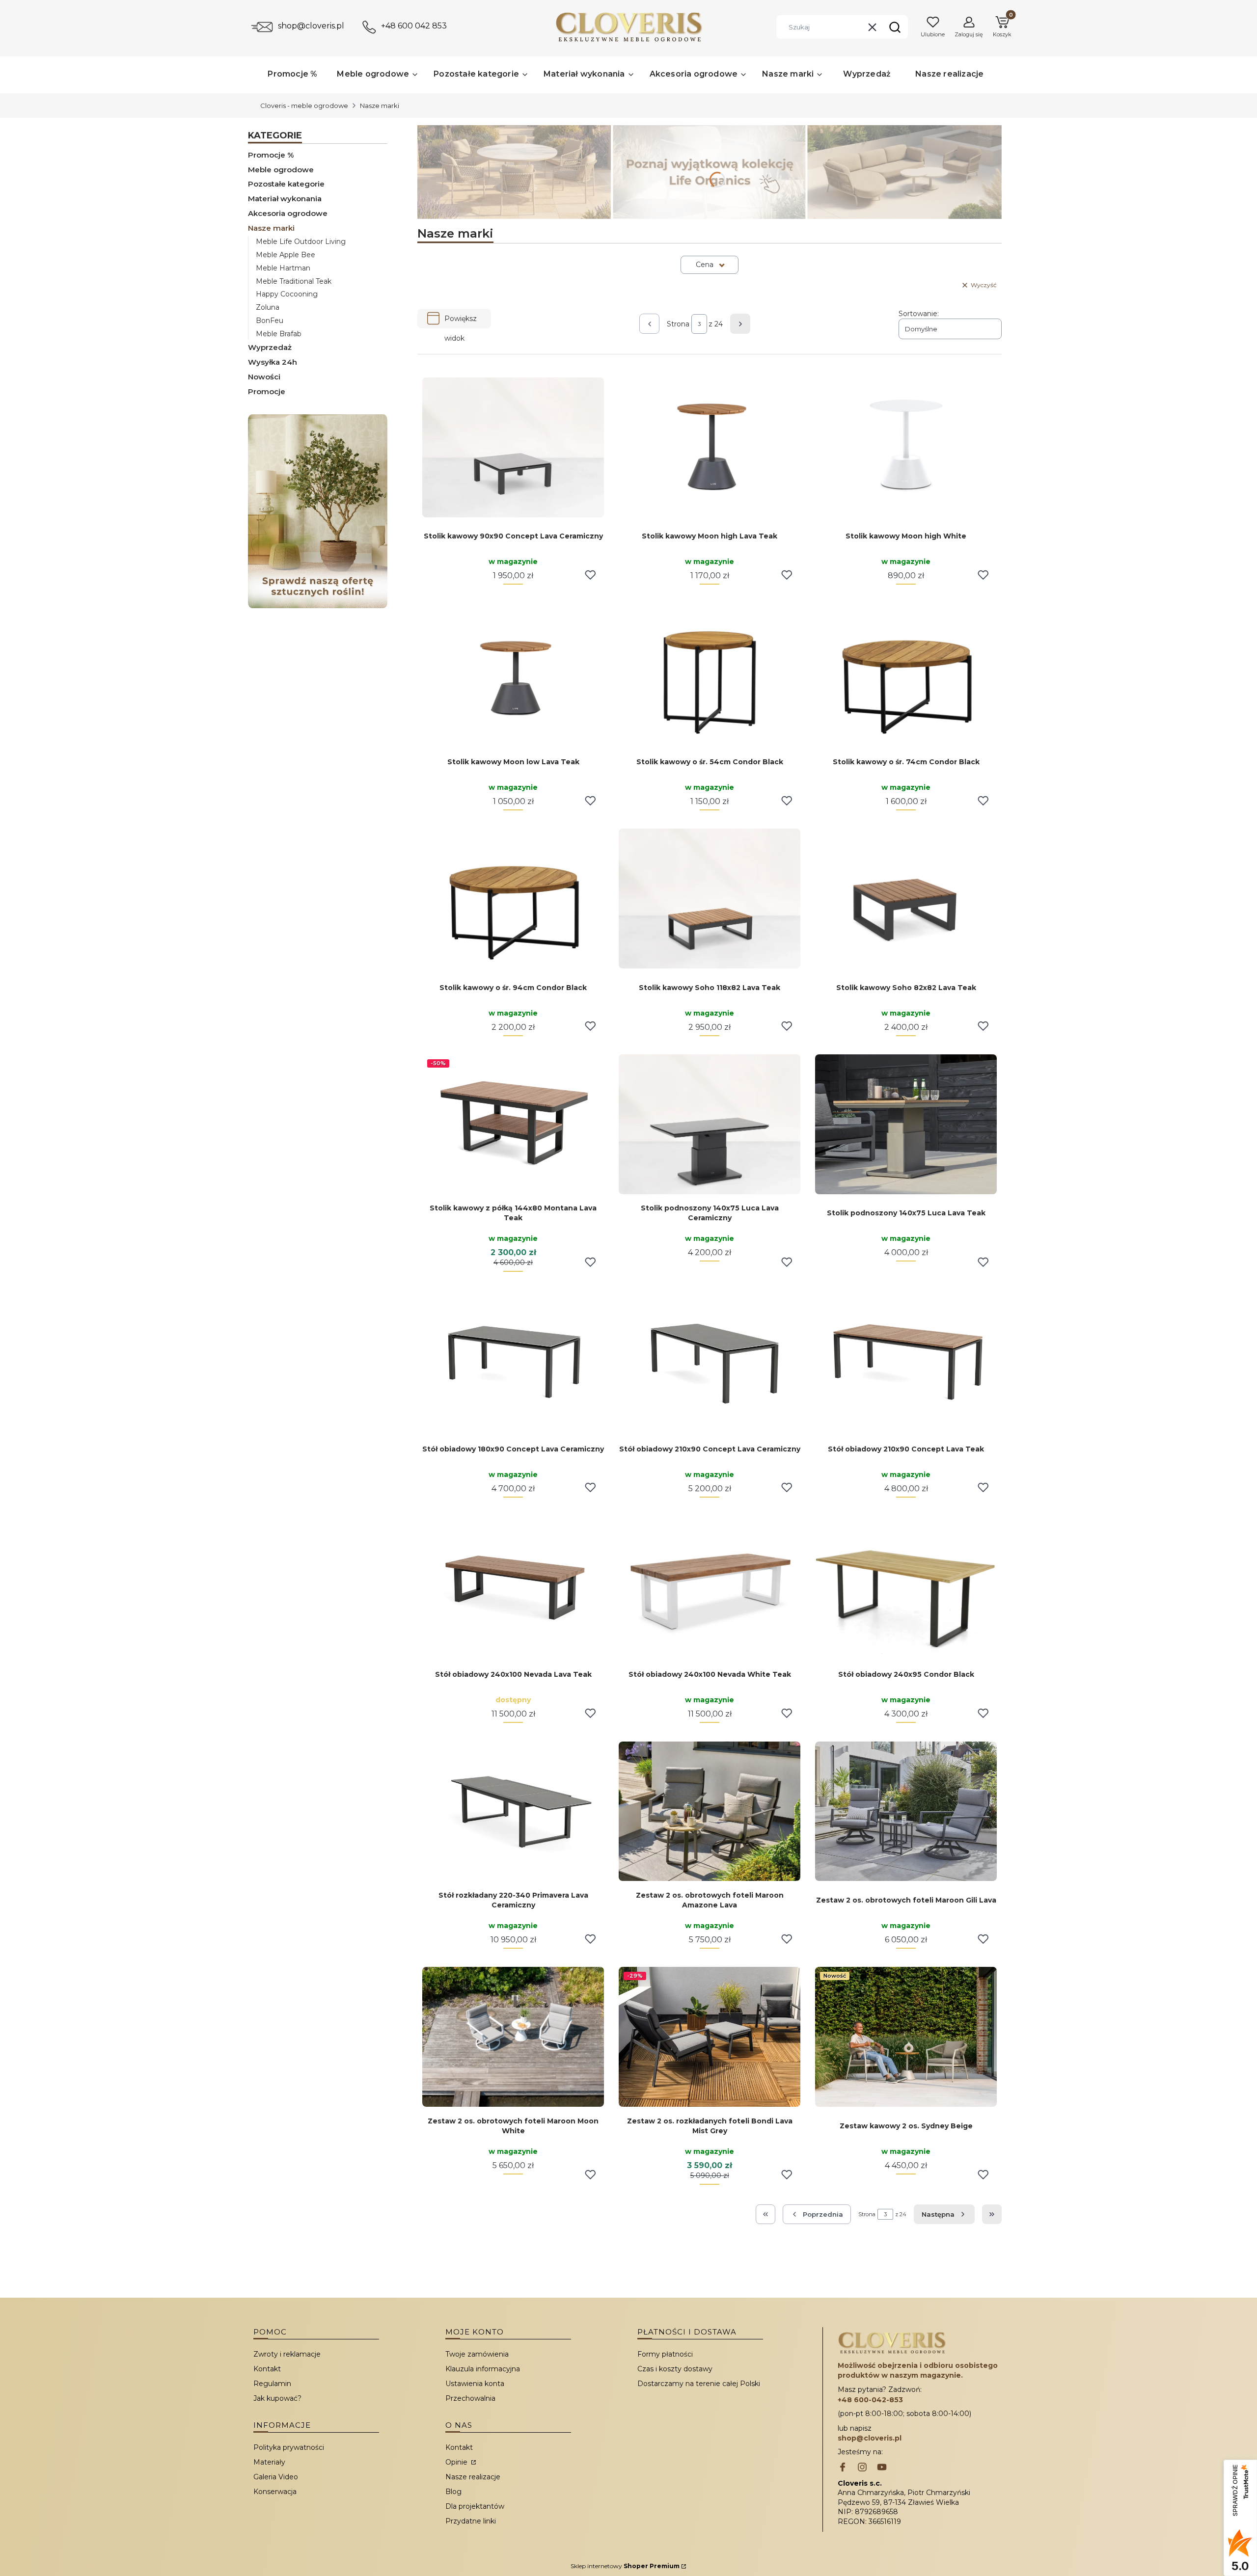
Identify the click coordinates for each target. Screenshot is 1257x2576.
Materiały (269, 2462)
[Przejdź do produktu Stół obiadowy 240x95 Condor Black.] (906, 1586)
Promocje (267, 391)
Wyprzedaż (270, 347)
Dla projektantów (475, 2506)
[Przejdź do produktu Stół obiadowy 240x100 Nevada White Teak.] (710, 1586)
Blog (453, 2492)
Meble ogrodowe (281, 170)
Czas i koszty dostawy (675, 2369)
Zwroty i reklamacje (287, 2354)
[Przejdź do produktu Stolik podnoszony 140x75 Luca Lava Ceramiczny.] (710, 1124)
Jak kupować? (277, 2398)
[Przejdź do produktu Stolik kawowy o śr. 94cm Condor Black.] (513, 899)
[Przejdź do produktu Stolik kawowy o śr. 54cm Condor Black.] (710, 673)
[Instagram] (862, 2468)
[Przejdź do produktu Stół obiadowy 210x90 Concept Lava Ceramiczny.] (710, 1360)
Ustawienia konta (475, 2384)
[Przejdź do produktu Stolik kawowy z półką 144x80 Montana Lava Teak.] (513, 1124)
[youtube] (882, 2468)
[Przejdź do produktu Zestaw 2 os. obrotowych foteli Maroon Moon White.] (513, 2037)
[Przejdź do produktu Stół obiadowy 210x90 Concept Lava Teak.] (906, 1360)
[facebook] (843, 2468)
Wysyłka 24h (273, 362)
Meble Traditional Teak (294, 281)
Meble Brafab (279, 334)
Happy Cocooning (287, 294)
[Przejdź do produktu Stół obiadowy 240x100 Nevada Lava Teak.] (513, 1586)
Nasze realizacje (473, 2477)
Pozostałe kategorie (286, 184)
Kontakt (267, 2369)
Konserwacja (275, 2492)
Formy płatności (665, 2354)
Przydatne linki (471, 2521)
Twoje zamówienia (477, 2354)
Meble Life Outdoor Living (301, 241)
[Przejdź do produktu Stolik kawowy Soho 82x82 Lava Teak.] (906, 899)
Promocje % (271, 155)
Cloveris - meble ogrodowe (304, 106)
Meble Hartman (283, 268)
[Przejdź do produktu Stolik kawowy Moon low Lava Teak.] (513, 673)
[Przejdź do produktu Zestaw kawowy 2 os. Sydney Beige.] (906, 2037)
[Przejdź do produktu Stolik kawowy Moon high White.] (906, 447)
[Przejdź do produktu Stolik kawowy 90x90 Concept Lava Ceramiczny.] (513, 447)
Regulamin (272, 2384)
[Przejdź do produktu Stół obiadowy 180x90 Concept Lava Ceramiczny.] (513, 1360)
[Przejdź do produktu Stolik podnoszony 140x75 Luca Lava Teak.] (906, 1124)
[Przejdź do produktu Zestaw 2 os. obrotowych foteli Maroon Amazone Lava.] (710, 1811)
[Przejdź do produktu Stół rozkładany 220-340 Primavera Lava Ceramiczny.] (513, 1811)
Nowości (264, 377)
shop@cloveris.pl (311, 26)
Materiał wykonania (285, 199)
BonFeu (270, 321)
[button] (895, 27)
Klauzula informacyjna (483, 2369)
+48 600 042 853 (414, 26)
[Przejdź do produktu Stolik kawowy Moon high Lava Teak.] (710, 447)
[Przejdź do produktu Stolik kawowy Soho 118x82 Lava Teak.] (710, 899)
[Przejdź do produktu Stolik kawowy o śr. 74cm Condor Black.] (906, 673)
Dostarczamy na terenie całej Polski (699, 2384)
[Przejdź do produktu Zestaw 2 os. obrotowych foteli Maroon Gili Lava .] (906, 1811)
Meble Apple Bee (286, 255)
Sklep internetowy (625, 2566)
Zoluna (268, 307)
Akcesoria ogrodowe (288, 213)
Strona (678, 324)
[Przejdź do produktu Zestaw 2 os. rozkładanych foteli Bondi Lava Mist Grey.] (710, 2037)
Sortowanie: (919, 314)
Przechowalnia (470, 2398)
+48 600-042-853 (870, 2400)
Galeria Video (276, 2477)
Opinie (457, 2462)
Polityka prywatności (289, 2447)
